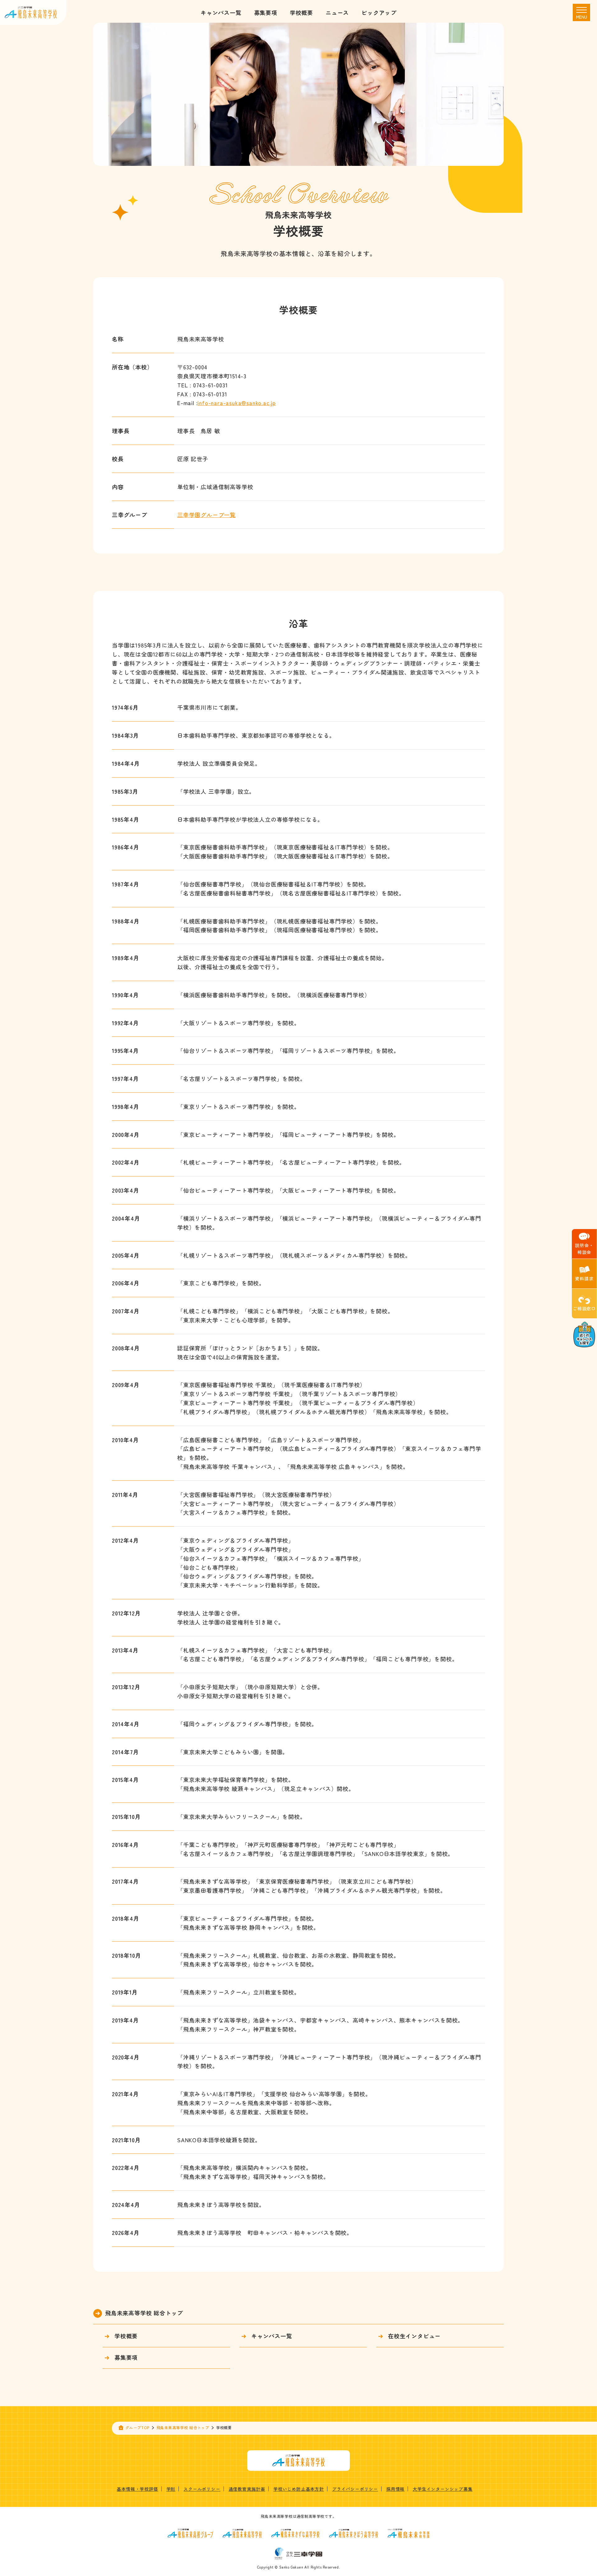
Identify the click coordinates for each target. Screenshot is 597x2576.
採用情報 (395, 2489)
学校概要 (301, 12)
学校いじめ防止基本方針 (299, 2489)
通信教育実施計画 (247, 2489)
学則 (171, 2489)
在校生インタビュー (414, 2336)
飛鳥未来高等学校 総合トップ (144, 2313)
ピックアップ (379, 12)
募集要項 (266, 12)
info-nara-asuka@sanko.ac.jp (237, 403)
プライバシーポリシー (355, 2489)
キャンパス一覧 (221, 12)
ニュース (337, 12)
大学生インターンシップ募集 (442, 2489)
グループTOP (137, 2427)
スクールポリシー (202, 2489)
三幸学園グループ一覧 (206, 515)
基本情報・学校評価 (137, 2489)
